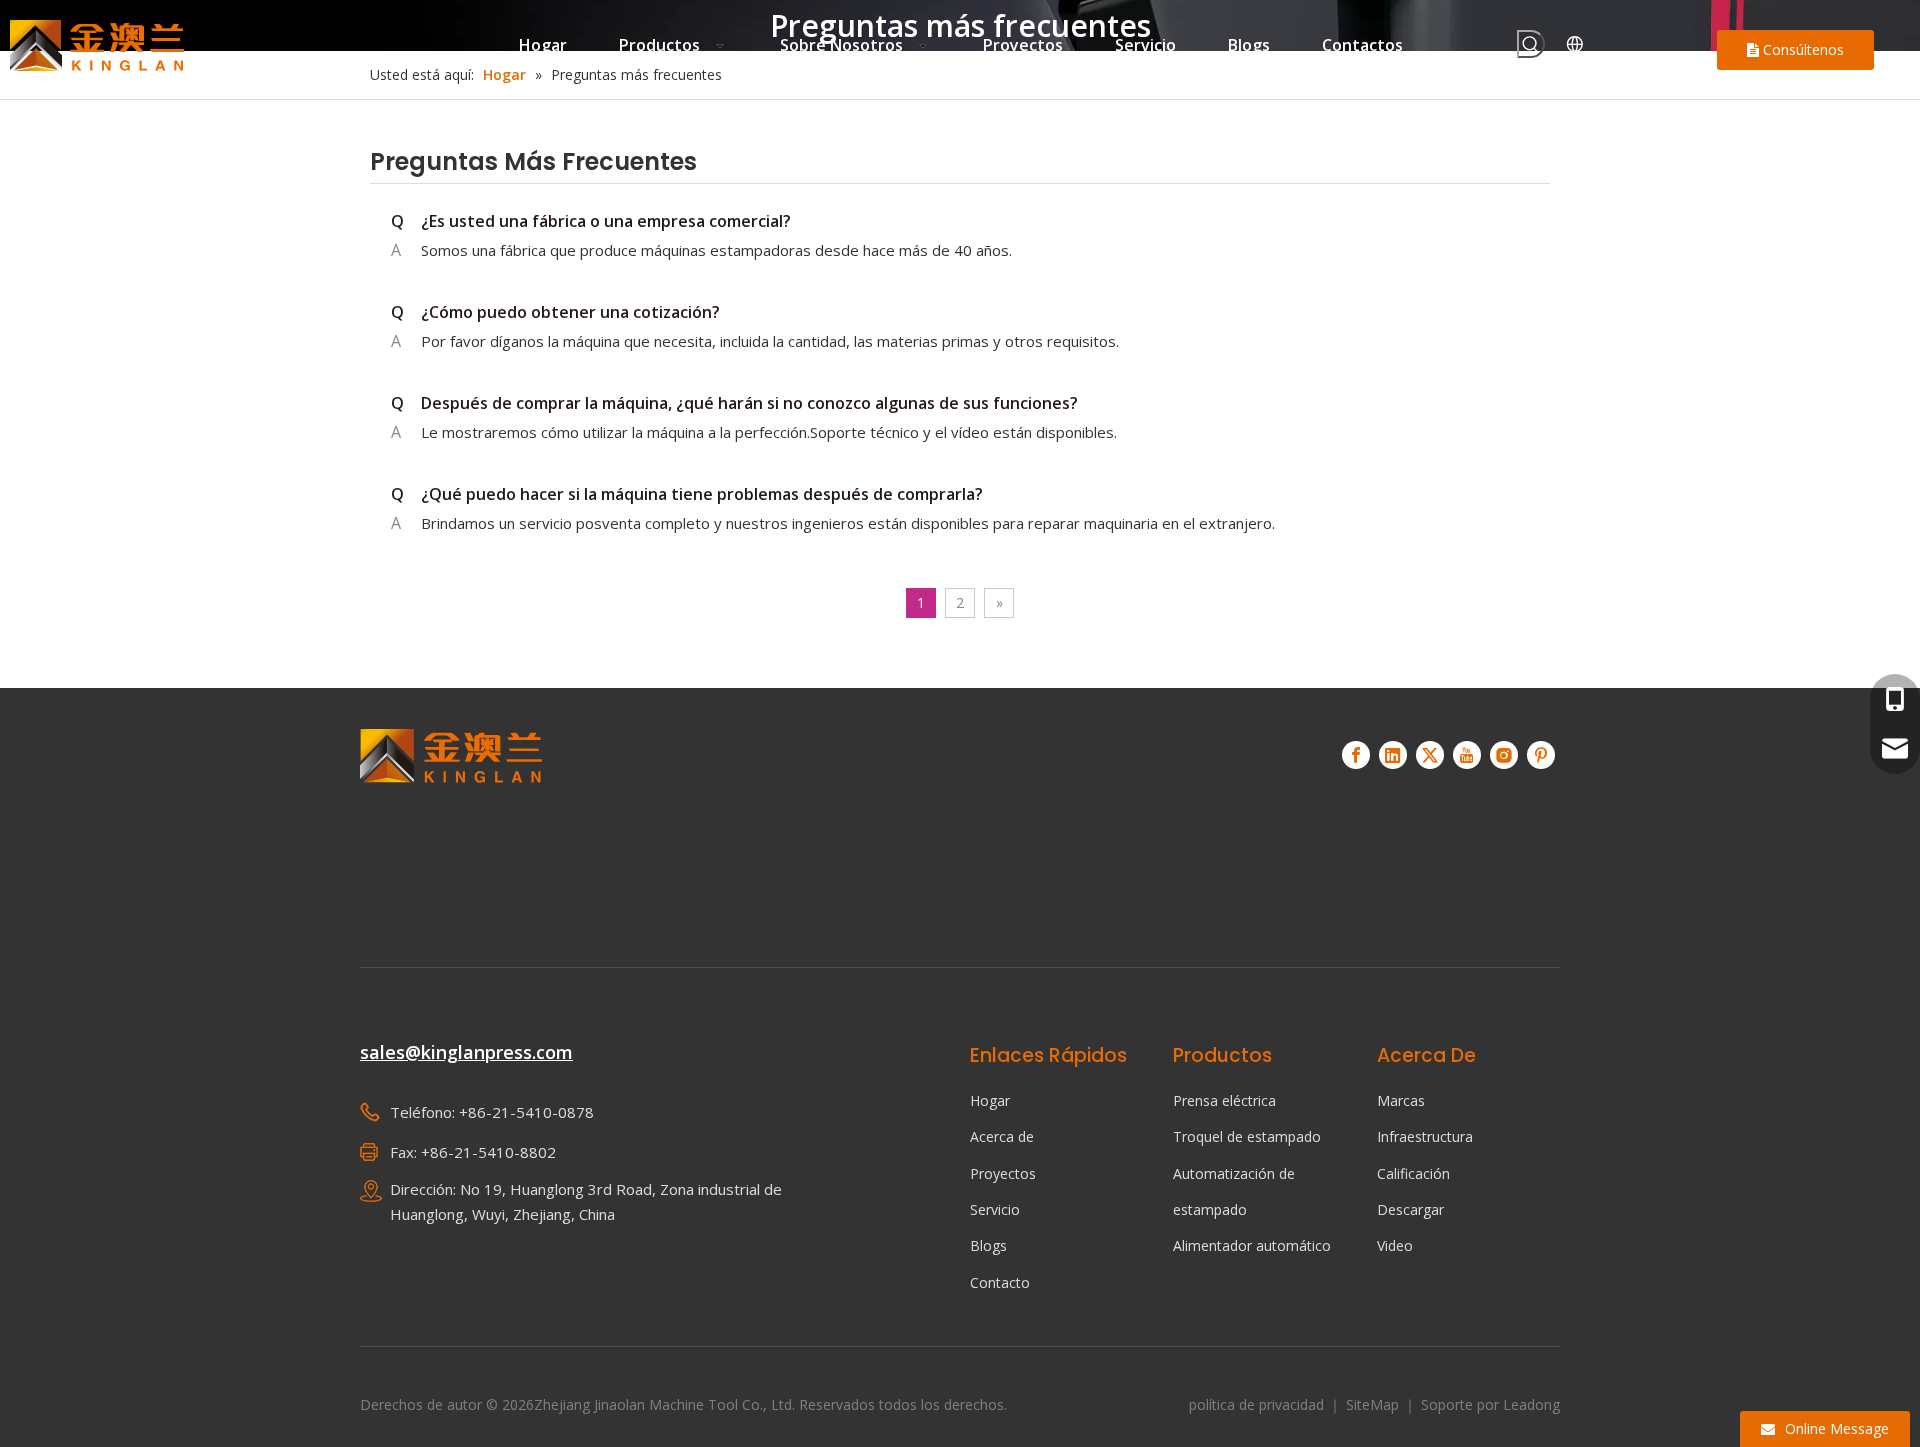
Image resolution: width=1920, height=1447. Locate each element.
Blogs (988, 1245)
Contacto (1000, 1282)
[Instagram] (1504, 755)
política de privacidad (1258, 1404)
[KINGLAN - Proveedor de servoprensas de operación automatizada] (451, 819)
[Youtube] (1467, 755)
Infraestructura (1425, 1136)
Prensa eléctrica (1224, 1100)
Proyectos (1003, 1173)
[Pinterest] (1541, 755)
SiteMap (1374, 1404)
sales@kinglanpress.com (466, 1052)
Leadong (1531, 1404)
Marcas (1401, 1100)
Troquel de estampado (1247, 1136)
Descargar (1410, 1209)
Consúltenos (1801, 49)
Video (1395, 1245)
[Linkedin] (1393, 755)
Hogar (990, 1100)
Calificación (1413, 1173)
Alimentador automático (1252, 1245)
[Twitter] (1430, 755)
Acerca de (1002, 1136)
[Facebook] (1356, 755)
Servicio (995, 1209)
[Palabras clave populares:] (1531, 44)
